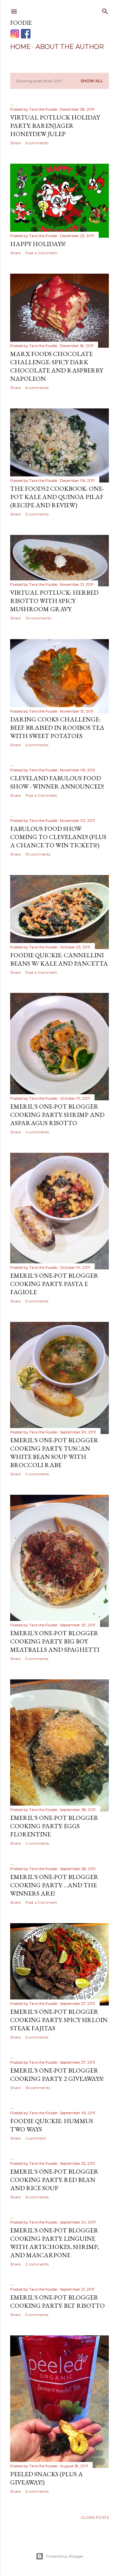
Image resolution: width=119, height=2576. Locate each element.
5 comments (37, 143)
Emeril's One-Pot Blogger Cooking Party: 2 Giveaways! (57, 2074)
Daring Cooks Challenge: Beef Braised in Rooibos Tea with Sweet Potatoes (57, 728)
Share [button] (15, 143)
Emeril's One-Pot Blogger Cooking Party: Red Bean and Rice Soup (54, 2180)
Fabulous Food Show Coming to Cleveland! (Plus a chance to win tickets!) (58, 837)
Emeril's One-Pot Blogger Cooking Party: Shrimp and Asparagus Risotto (57, 1115)
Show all (92, 81)
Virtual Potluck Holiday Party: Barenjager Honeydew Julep (55, 126)
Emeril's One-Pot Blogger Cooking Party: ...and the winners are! (54, 1885)
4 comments (37, 1132)
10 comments (38, 854)
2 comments (37, 2264)
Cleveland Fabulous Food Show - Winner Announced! (57, 782)
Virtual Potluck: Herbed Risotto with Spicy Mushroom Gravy (54, 601)
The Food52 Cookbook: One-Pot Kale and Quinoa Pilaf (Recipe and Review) (57, 497)
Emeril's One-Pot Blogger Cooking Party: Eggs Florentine (54, 1826)
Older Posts (95, 2517)
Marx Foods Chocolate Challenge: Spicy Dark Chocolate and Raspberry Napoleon (57, 366)
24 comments (38, 618)
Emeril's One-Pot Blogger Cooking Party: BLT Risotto (57, 2301)
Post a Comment (41, 253)
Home (20, 47)
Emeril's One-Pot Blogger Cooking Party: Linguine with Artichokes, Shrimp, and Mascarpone (55, 2243)
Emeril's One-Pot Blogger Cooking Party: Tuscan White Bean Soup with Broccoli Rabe (54, 1452)
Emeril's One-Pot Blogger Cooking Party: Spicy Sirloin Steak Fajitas (59, 2020)
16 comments (38, 2088)
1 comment (36, 2138)
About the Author (70, 47)
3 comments (37, 514)
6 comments (37, 388)
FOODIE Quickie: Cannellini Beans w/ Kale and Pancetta (59, 959)
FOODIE (21, 23)
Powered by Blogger (65, 2556)
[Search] (105, 10)
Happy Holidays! (38, 244)
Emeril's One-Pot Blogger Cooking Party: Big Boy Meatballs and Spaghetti (55, 1641)
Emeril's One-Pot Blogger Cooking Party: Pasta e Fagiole (54, 1284)
